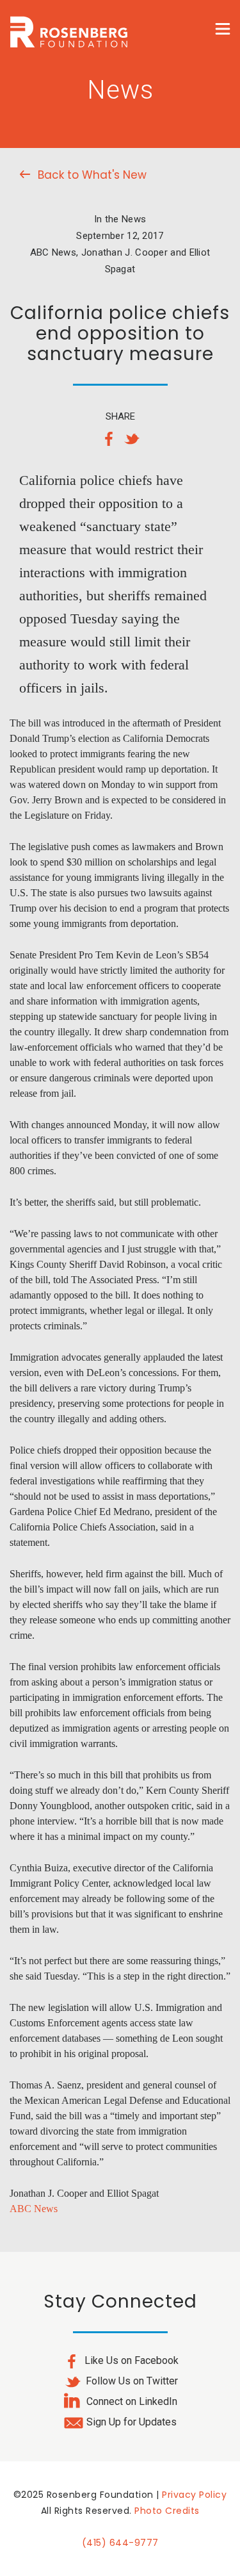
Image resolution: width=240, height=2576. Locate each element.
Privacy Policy (194, 2495)
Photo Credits (167, 2511)
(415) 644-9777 (120, 2543)
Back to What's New (92, 175)
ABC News (34, 2209)
